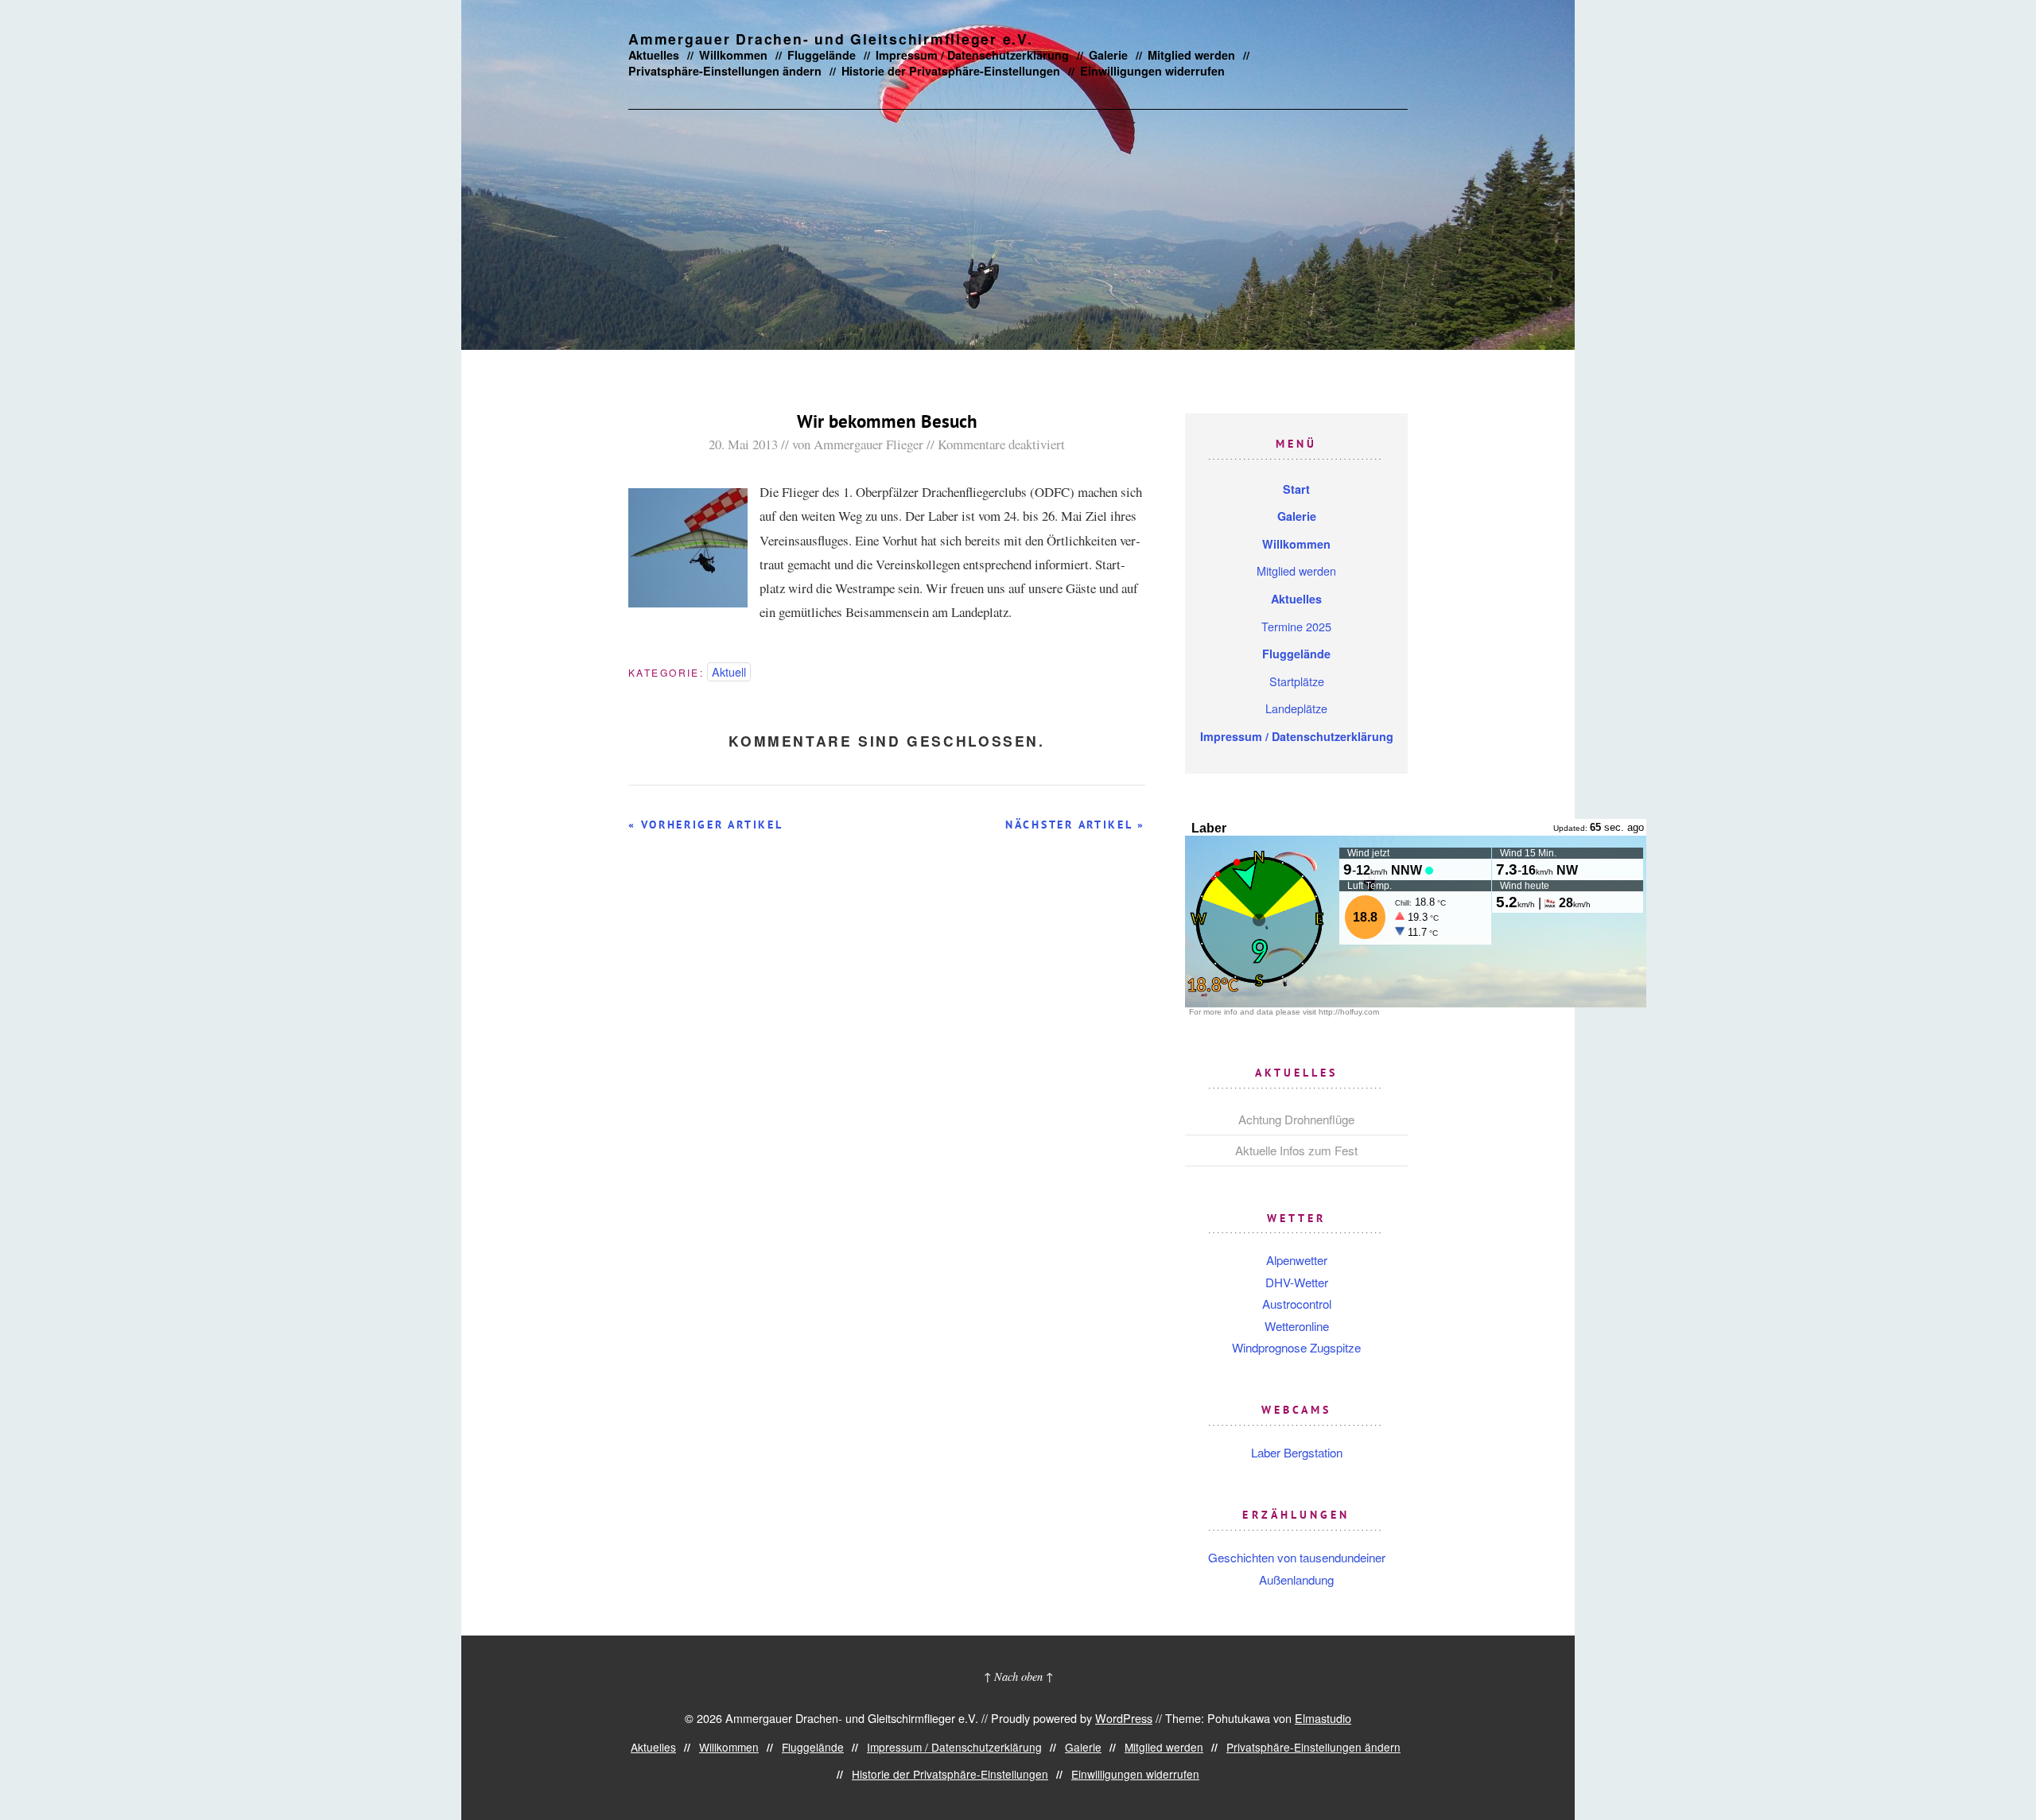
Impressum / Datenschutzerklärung (972, 55)
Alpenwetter (1297, 1260)
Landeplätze (1296, 708)
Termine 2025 (1296, 626)
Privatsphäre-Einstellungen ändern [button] (725, 71)
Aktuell (729, 671)
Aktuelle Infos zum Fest (1296, 1150)
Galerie (1108, 55)
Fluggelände (822, 55)
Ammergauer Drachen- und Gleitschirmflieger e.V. (831, 39)
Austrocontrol (1297, 1304)
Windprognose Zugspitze (1296, 1347)
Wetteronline (1297, 1326)
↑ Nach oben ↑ (1018, 1676)
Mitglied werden (1191, 55)
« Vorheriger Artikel (705, 825)
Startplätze (1297, 681)
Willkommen (733, 55)
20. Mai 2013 (743, 444)
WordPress (1124, 1718)
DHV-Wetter (1297, 1282)
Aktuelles (654, 55)
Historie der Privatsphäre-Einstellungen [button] (951, 71)
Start (1296, 489)
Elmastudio (1323, 1718)
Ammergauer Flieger (868, 444)
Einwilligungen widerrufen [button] (1152, 71)
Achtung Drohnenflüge (1296, 1119)
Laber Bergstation (1297, 1452)
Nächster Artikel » (1075, 825)
